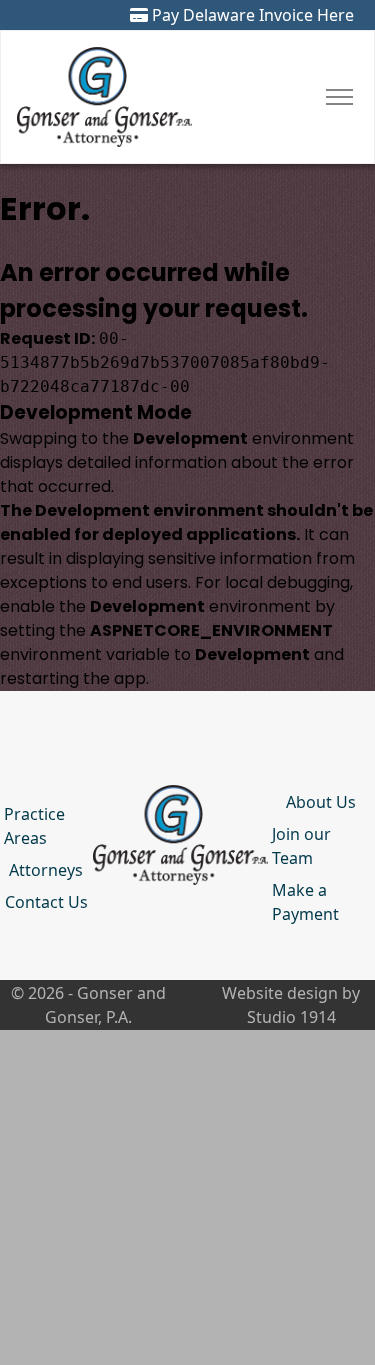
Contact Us (46, 902)
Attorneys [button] (46, 870)
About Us (321, 802)
